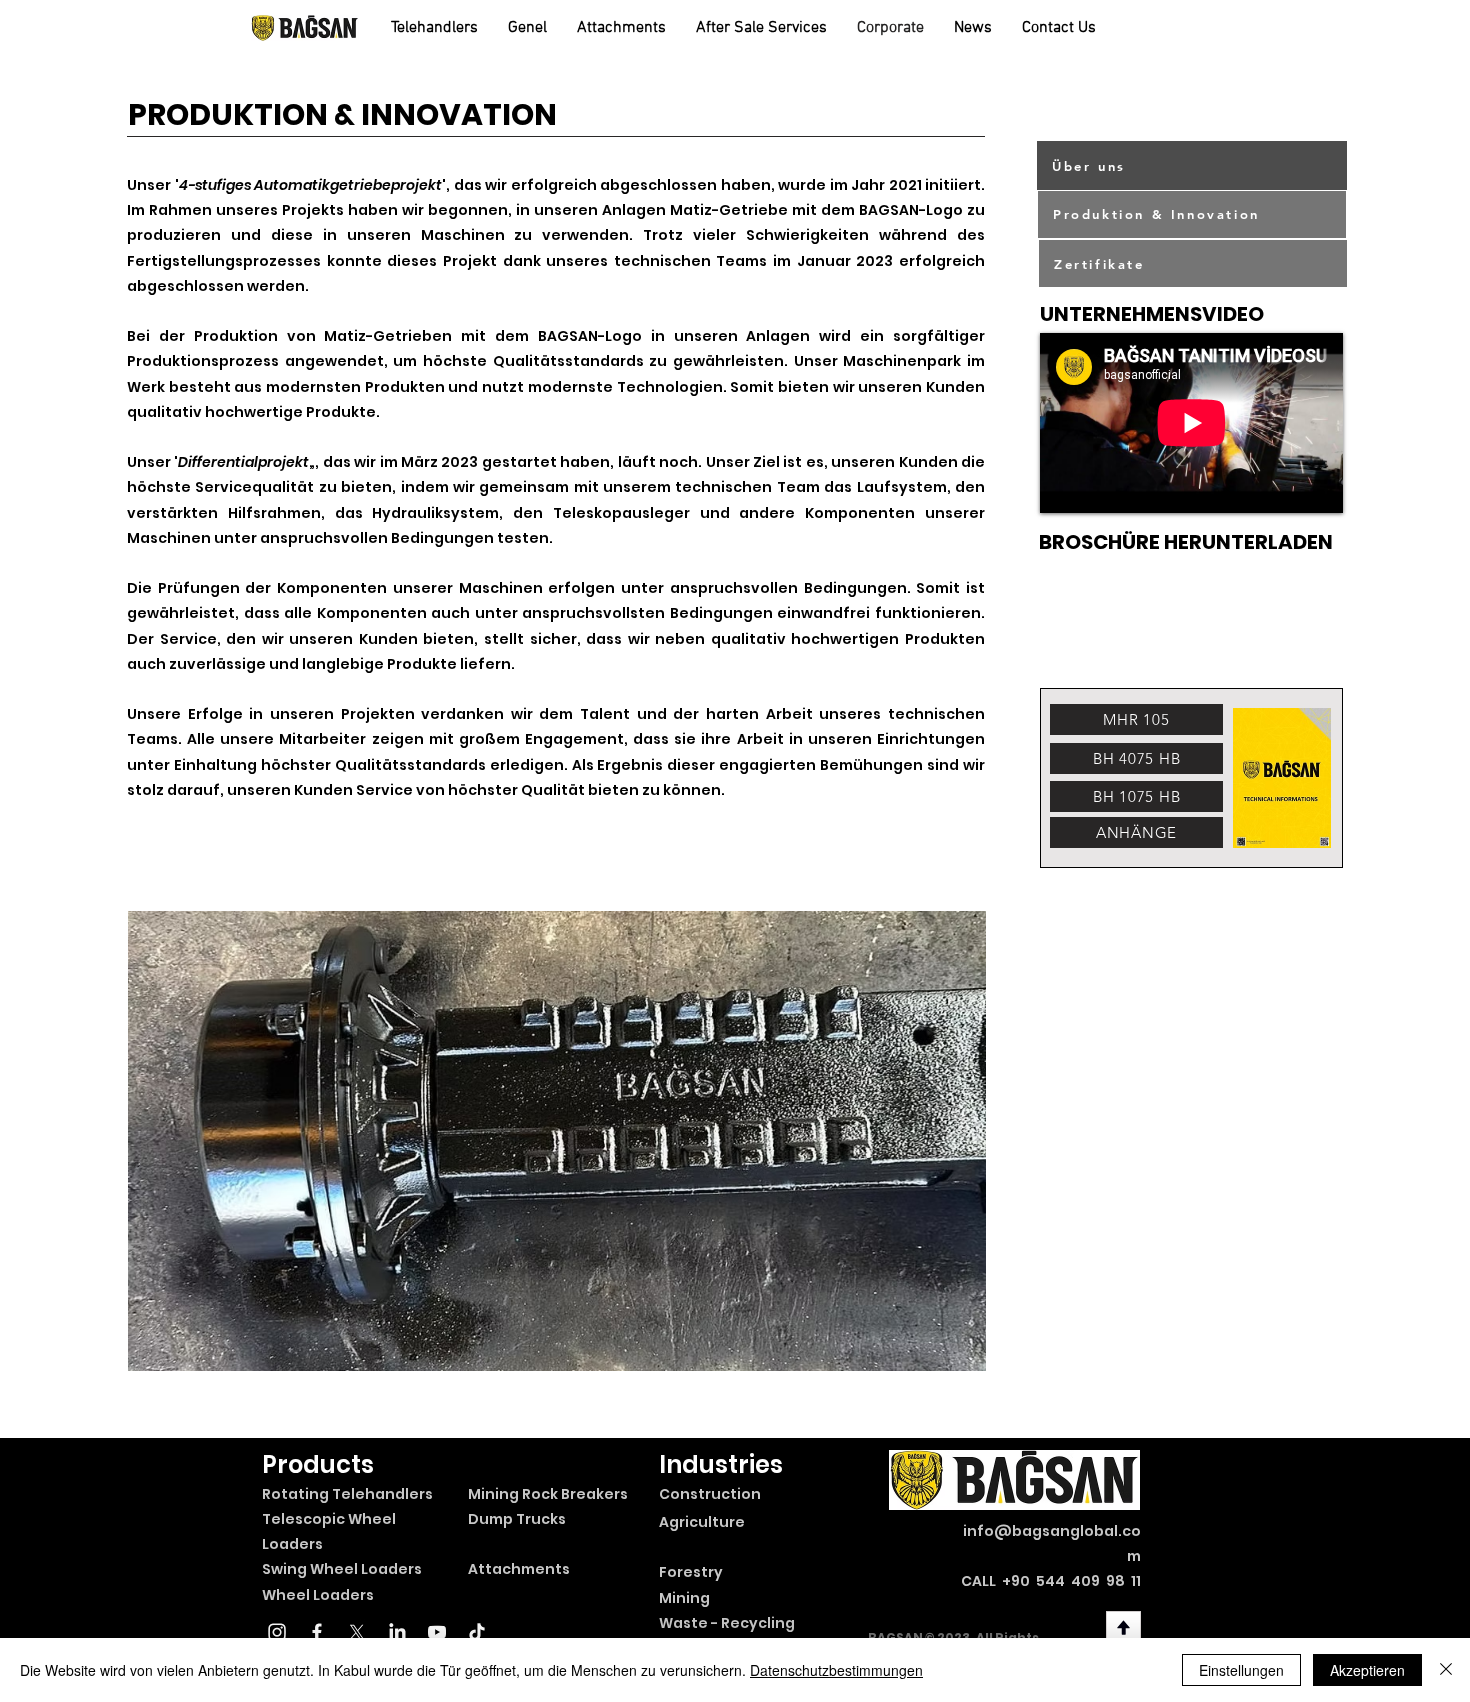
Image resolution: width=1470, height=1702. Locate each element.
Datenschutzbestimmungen (836, 1670)
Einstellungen (1241, 1670)
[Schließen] (1446, 1670)
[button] (557, 1141)
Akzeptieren (1367, 1670)
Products (318, 1464)
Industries (721, 1464)
